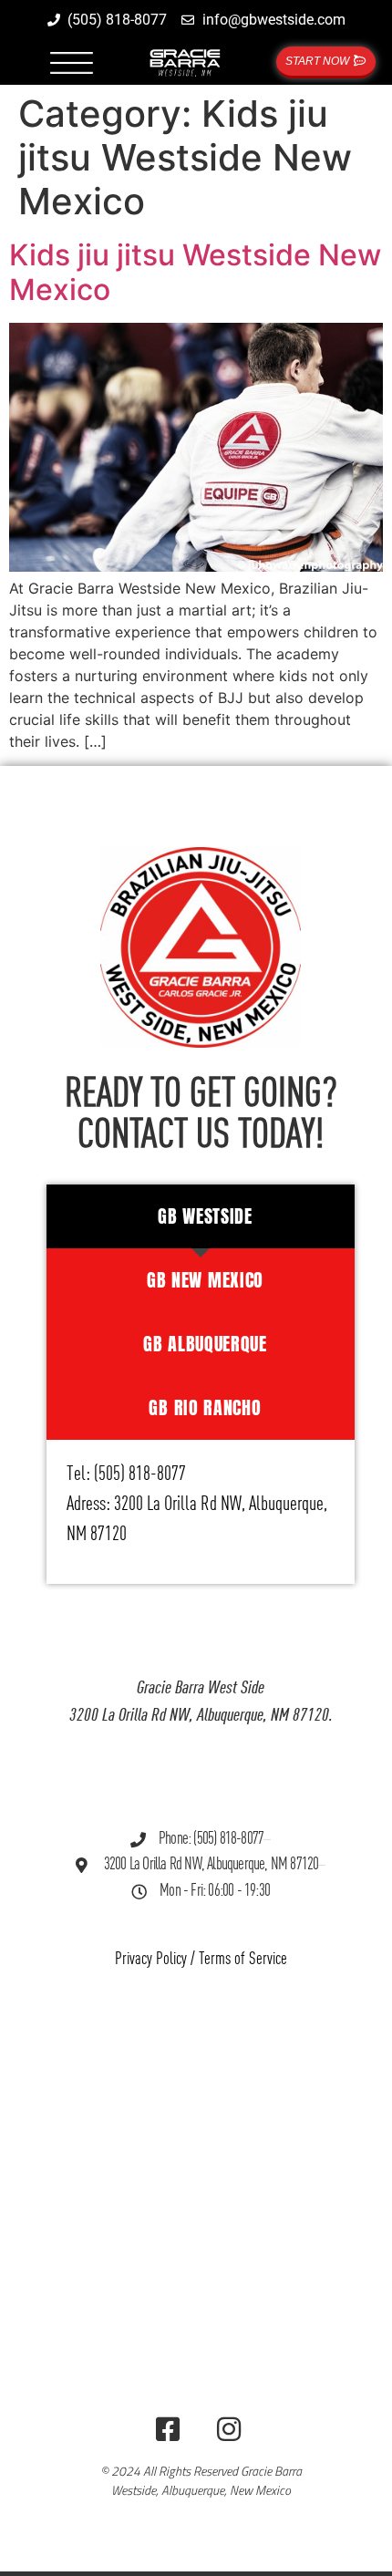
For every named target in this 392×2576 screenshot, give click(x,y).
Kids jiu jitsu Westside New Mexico (195, 272)
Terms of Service (243, 1959)
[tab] (201, 1216)
